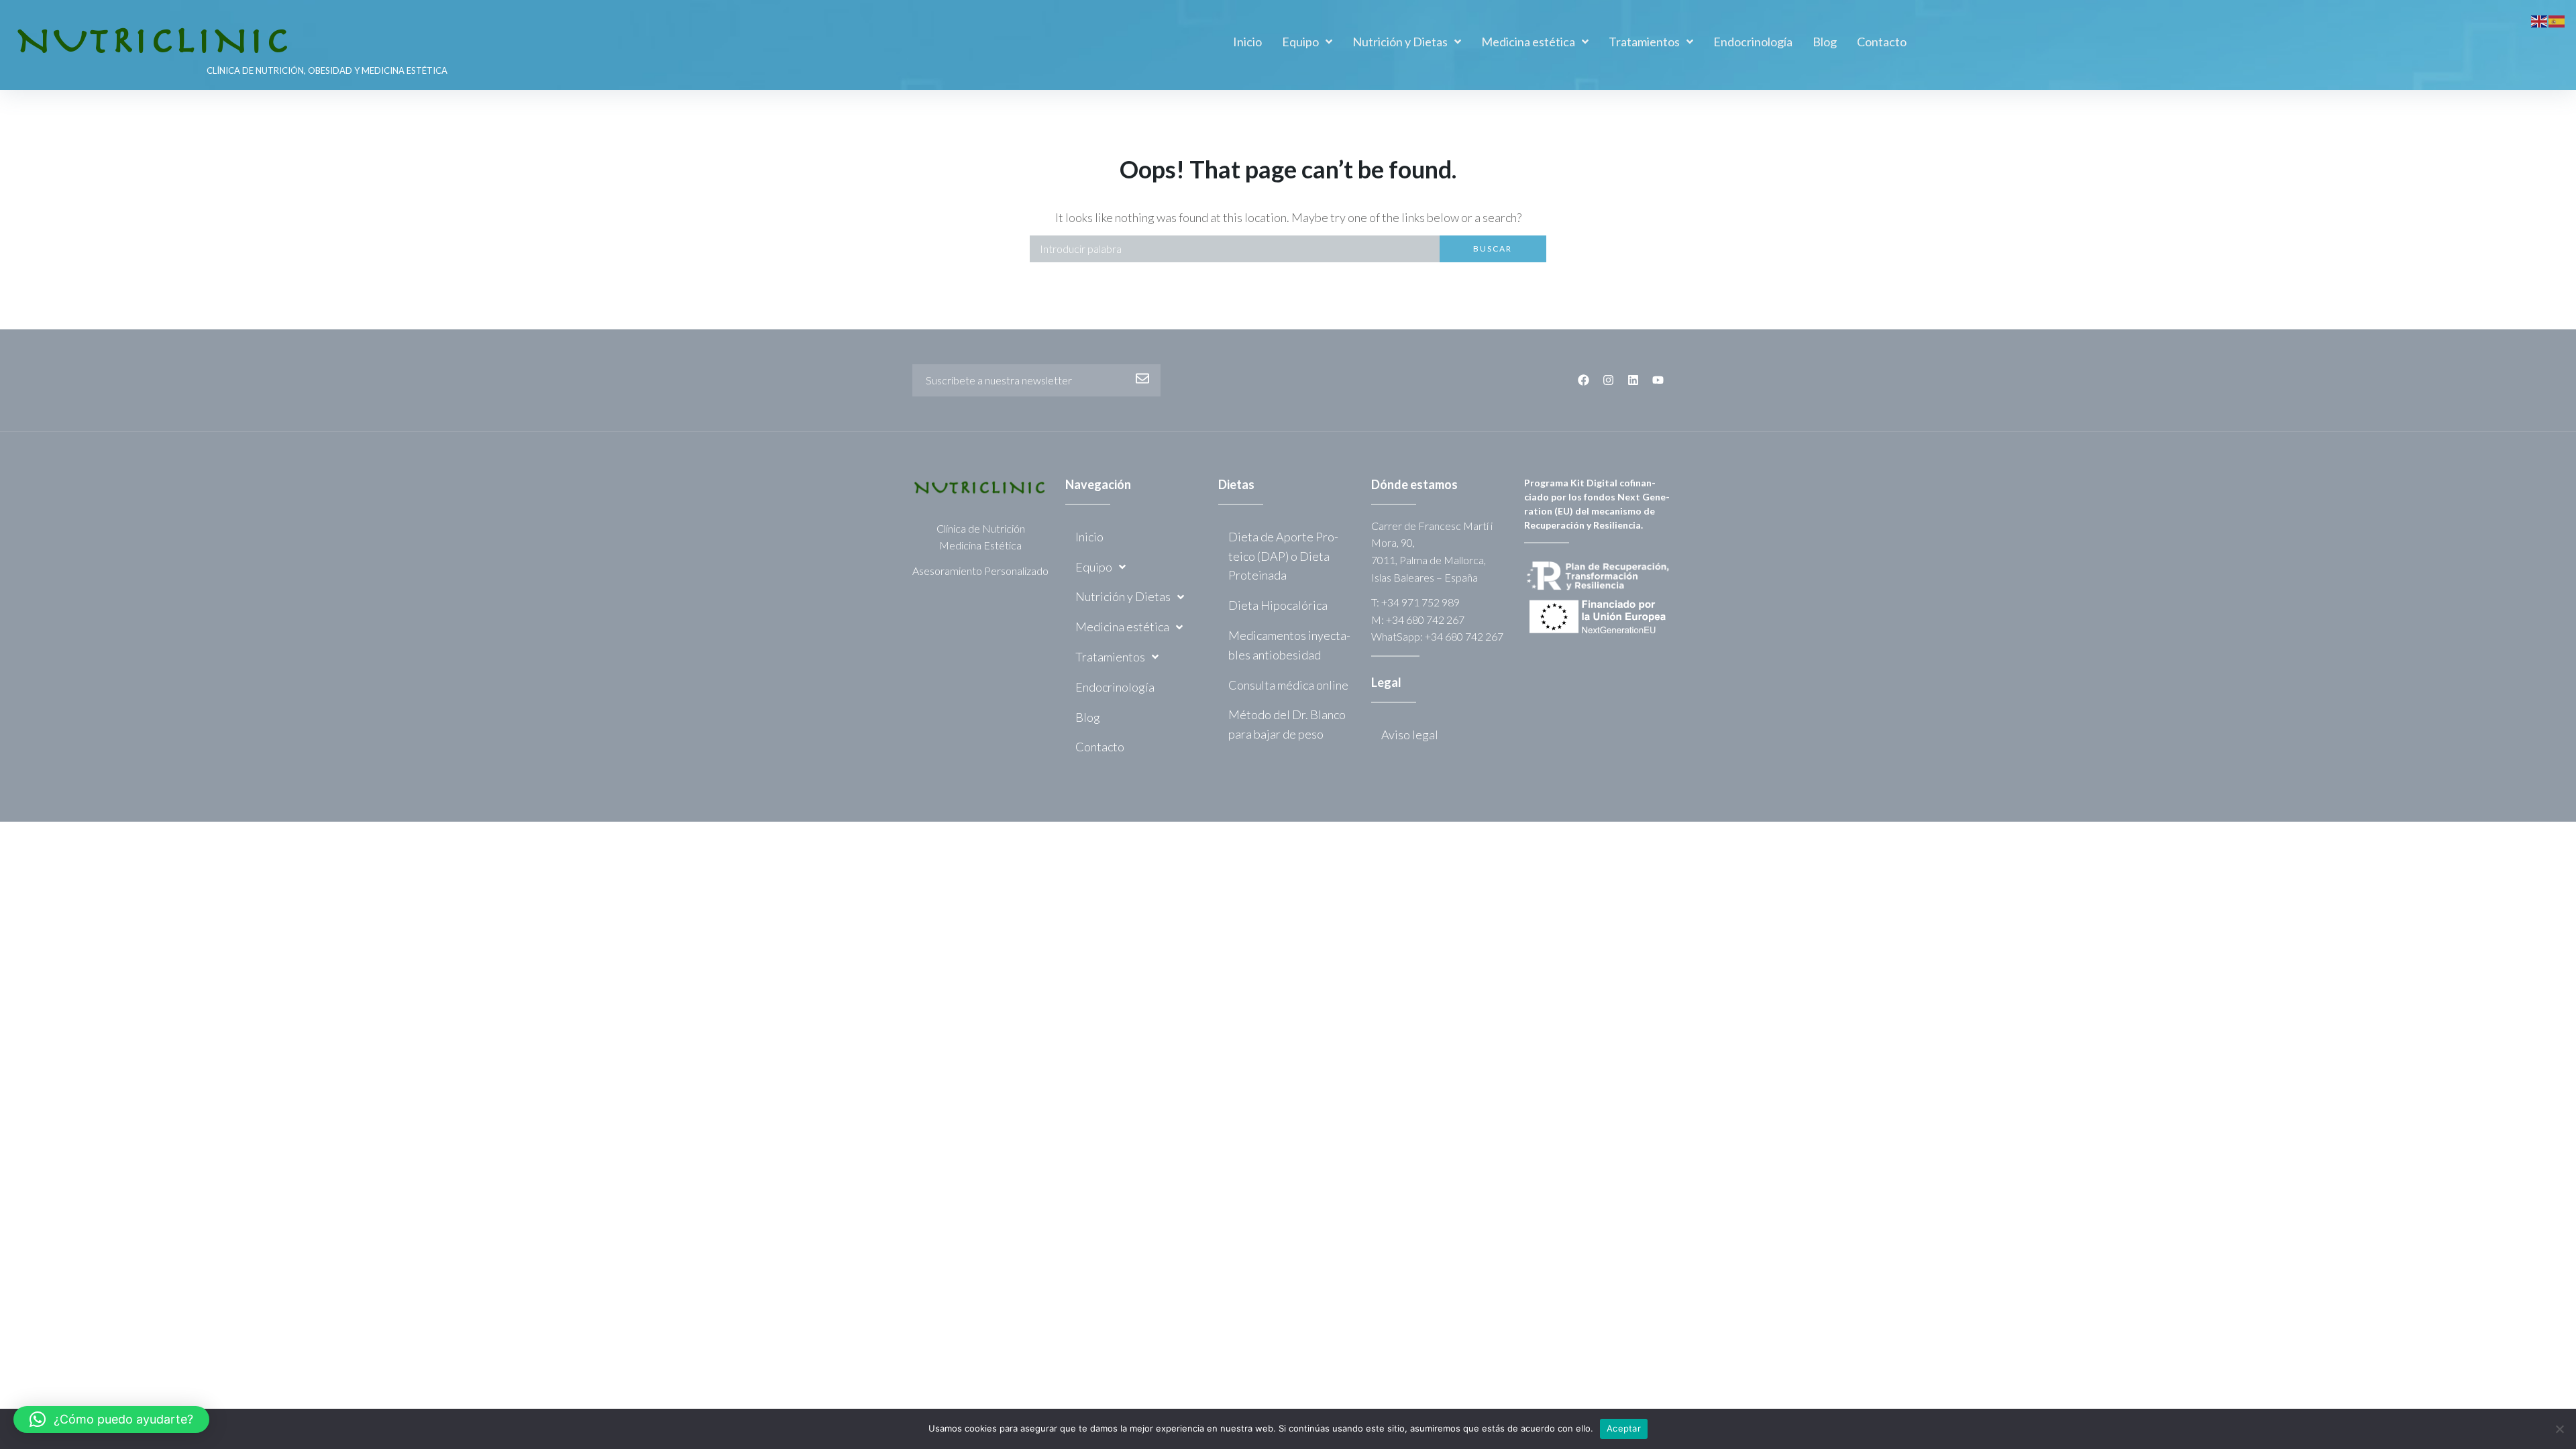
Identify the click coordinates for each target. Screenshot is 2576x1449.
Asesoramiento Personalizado (980, 571)
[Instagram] (1608, 380)
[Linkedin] (1633, 380)
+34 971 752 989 (1420, 602)
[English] (2540, 19)
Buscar (1493, 249)
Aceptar (1624, 1428)
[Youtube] (1658, 380)
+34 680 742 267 (1425, 620)
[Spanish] (2557, 19)
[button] (111, 1419)
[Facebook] (1584, 380)
